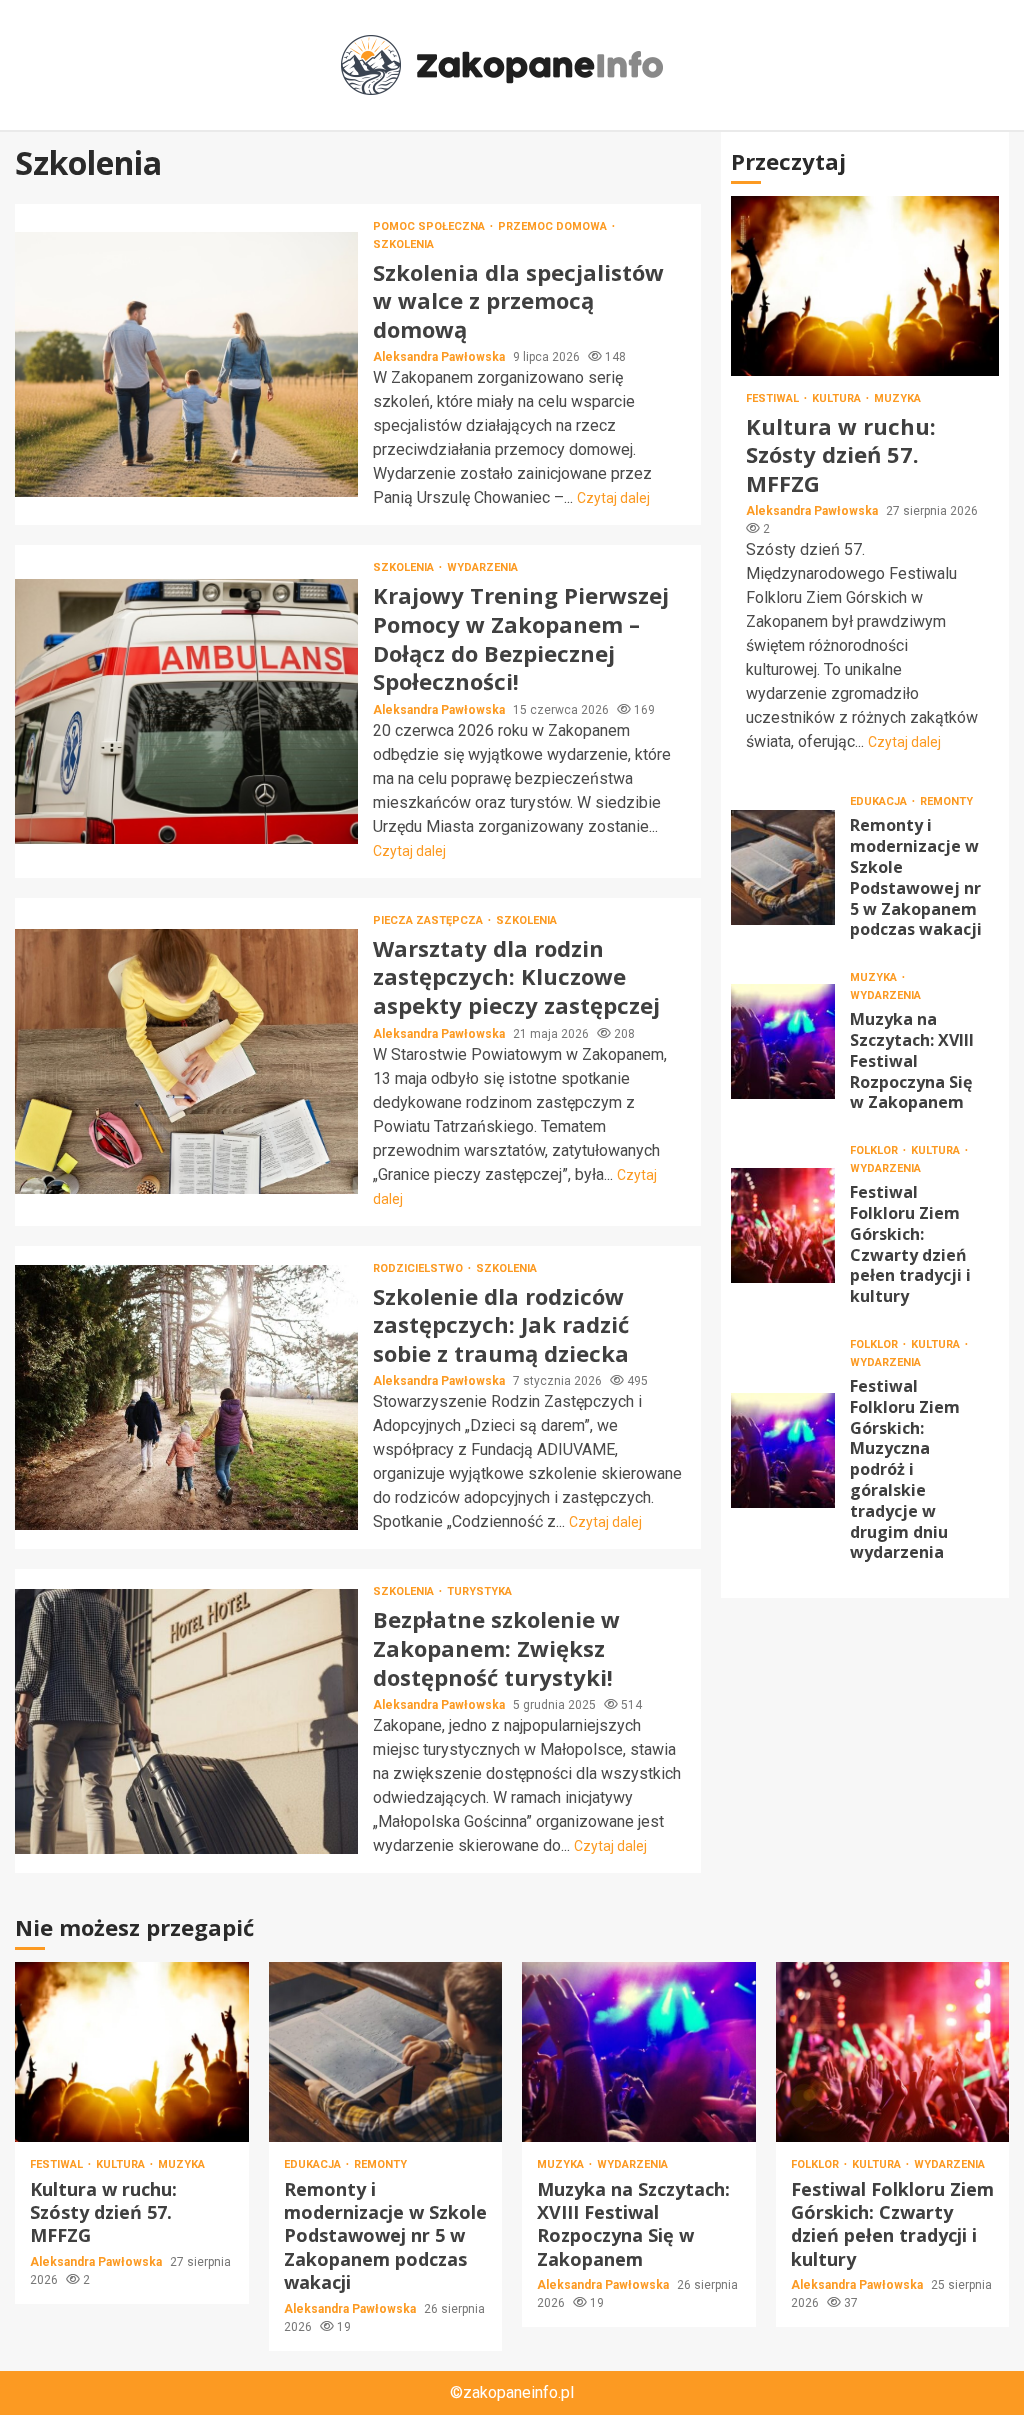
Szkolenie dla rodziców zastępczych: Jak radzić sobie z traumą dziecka (186, 1397)
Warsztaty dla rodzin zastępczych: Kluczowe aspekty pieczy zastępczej (186, 1061)
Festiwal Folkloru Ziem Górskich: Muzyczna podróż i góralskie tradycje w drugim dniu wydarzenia (783, 1450)
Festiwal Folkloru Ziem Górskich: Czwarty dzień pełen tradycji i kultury (783, 1225)
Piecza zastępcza (429, 920)
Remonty (946, 801)
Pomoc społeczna (430, 226)
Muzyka (897, 398)
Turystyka (479, 1591)
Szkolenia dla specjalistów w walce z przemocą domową (186, 364)
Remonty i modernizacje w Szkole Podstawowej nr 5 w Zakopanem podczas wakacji (783, 867)
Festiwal (774, 398)
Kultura (838, 398)
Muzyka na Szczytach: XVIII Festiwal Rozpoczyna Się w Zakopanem (783, 1041)
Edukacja (880, 801)
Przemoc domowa (554, 226)
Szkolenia (403, 244)
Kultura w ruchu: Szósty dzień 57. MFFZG (865, 286)
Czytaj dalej (613, 498)
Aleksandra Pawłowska (440, 357)
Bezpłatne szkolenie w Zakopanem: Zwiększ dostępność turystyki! (186, 1721)
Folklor (875, 1150)
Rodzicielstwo (419, 1268)
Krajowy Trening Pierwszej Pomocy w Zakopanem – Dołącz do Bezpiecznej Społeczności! (186, 711)
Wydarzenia (482, 567)
